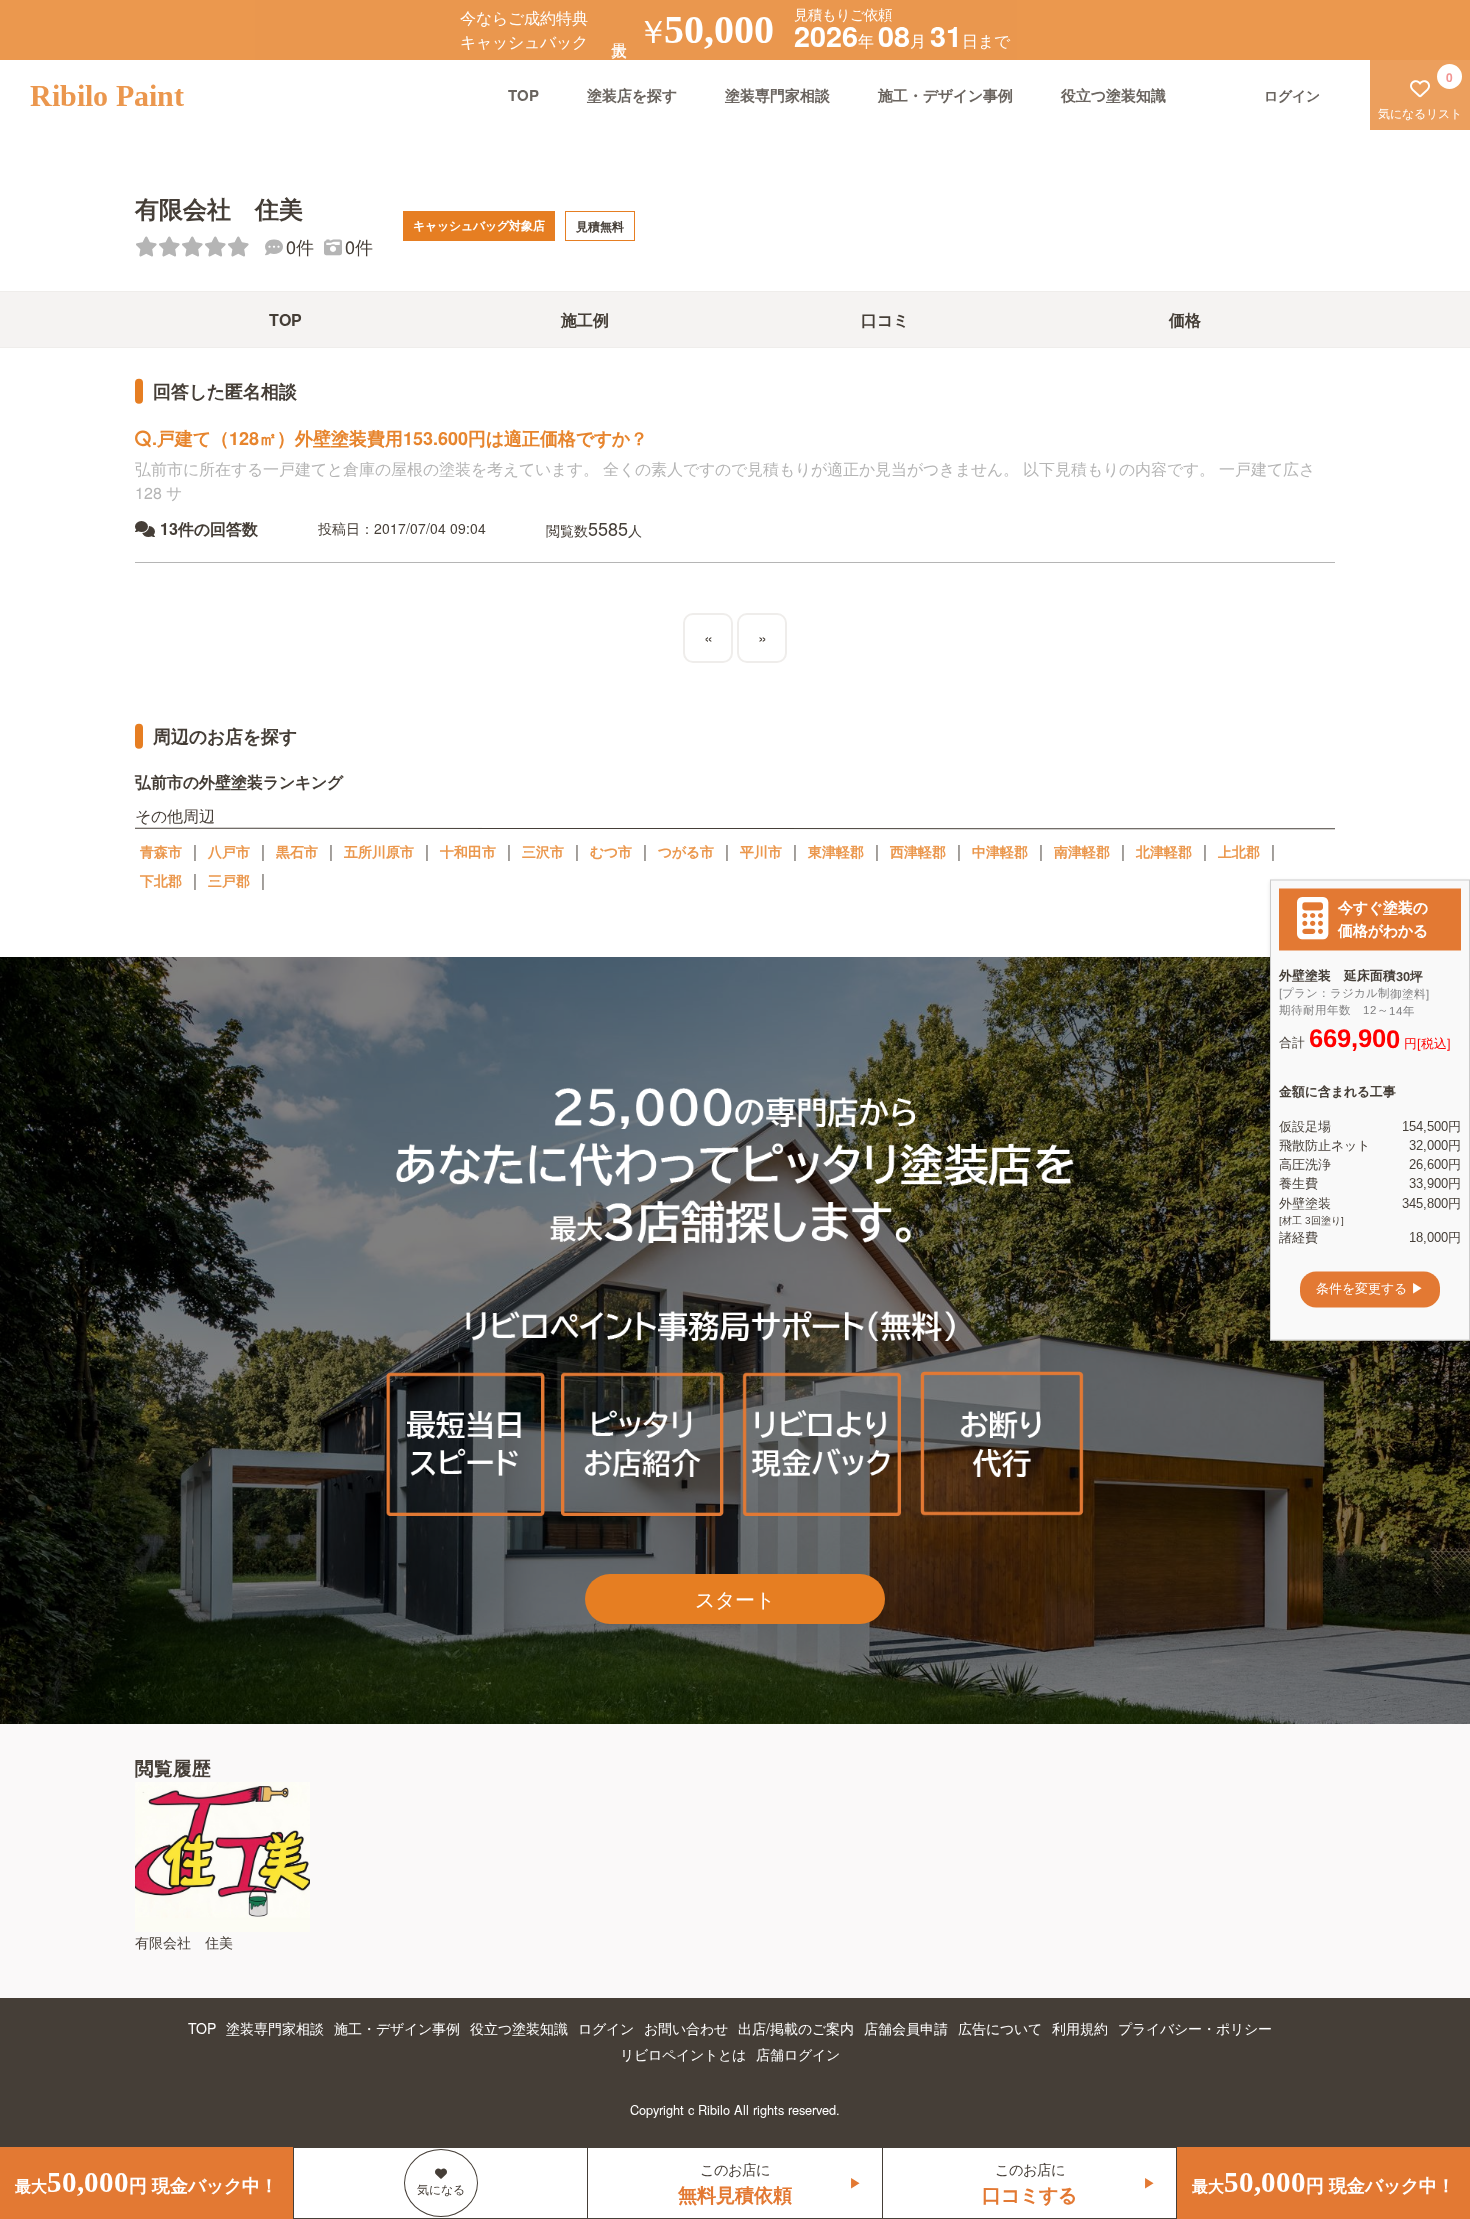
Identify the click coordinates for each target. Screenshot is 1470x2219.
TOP (523, 95)
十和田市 (468, 851)
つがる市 (686, 851)
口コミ (885, 319)
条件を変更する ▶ (1370, 1289)
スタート (735, 1598)
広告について (1000, 2028)
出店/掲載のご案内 (796, 2028)
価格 (1185, 319)
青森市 (161, 851)
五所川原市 (379, 851)
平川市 (761, 851)
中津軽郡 (1000, 851)
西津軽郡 (918, 851)
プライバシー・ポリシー (1195, 2028)
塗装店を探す (632, 95)
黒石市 (297, 851)
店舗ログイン (798, 2054)
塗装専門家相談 (777, 95)
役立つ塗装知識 (1113, 95)
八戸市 (229, 851)
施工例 (585, 319)
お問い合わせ (686, 2028)
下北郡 (161, 880)
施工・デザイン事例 (945, 95)
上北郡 (1239, 851)
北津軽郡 (1164, 851)
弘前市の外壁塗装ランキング (239, 781)
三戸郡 (229, 880)
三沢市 (543, 851)
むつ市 (611, 851)
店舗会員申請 (906, 2028)
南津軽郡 (1082, 851)
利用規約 (1080, 2028)
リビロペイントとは (683, 2054)
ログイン (606, 2028)
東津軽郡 (836, 851)
